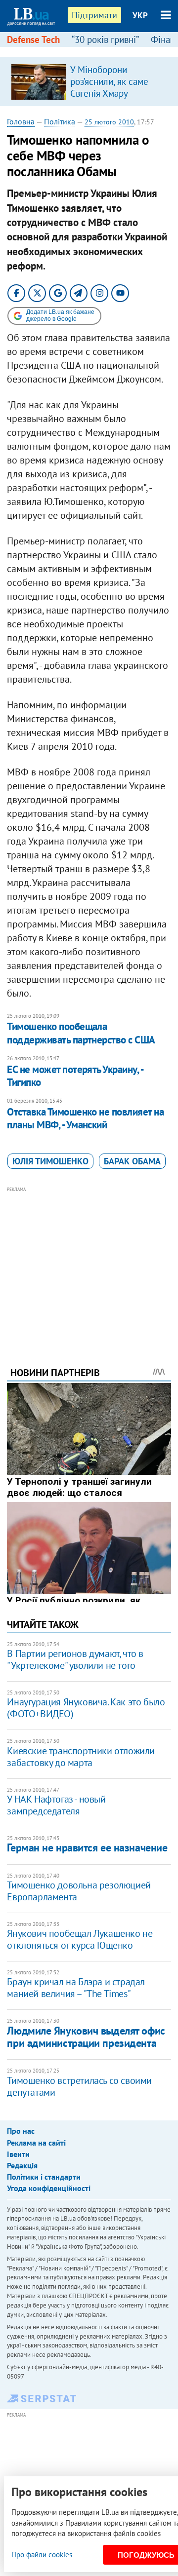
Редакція (22, 2165)
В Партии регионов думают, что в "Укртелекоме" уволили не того (75, 1659)
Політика (60, 121)
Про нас (21, 2131)
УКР (140, 15)
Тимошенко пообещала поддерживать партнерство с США (81, 1033)
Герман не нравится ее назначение (87, 1847)
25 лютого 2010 (109, 122)
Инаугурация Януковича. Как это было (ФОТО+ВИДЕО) (86, 1708)
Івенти (18, 2154)
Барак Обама (132, 1161)
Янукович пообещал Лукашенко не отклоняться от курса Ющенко (80, 1939)
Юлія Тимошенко (50, 1161)
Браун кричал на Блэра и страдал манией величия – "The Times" (76, 1988)
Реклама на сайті (36, 2143)
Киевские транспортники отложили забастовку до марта (81, 1757)
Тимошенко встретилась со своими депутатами (79, 2086)
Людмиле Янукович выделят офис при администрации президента (86, 2037)
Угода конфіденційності (49, 2188)
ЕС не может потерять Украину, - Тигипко (75, 1076)
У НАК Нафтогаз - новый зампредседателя (56, 1805)
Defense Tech (33, 39)
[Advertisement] (89, 1263)
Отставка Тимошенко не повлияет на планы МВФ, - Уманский (85, 1118)
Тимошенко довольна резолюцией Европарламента (79, 1891)
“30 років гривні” (105, 39)
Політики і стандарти (44, 2177)
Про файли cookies (42, 2555)
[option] (89, 81)
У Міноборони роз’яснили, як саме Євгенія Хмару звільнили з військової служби (116, 93)
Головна (21, 121)
